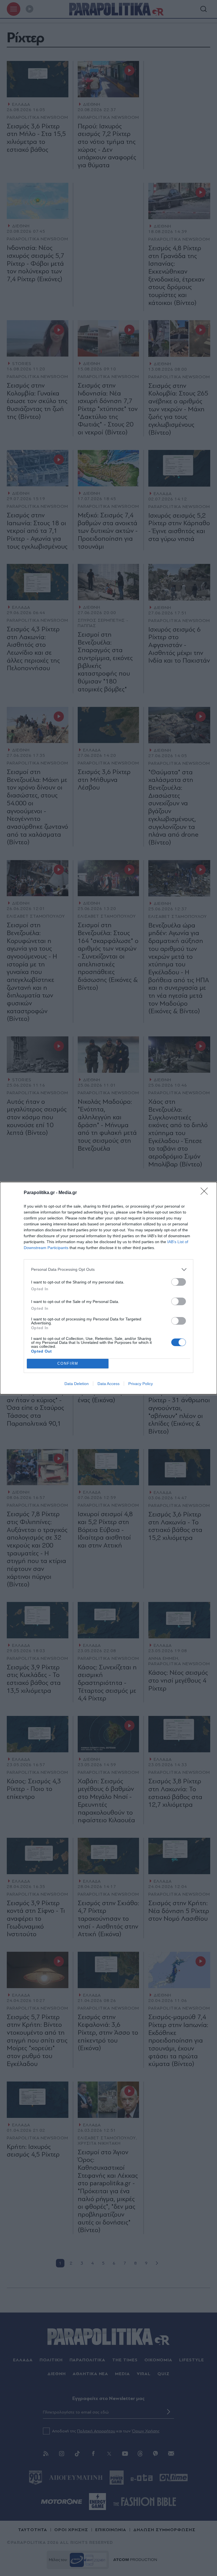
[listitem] (108, 1270)
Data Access (108, 1384)
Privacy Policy (141, 1384)
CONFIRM (68, 1363)
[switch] (179, 1282)
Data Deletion (77, 1384)
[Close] (206, 1193)
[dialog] (108, 1288)
